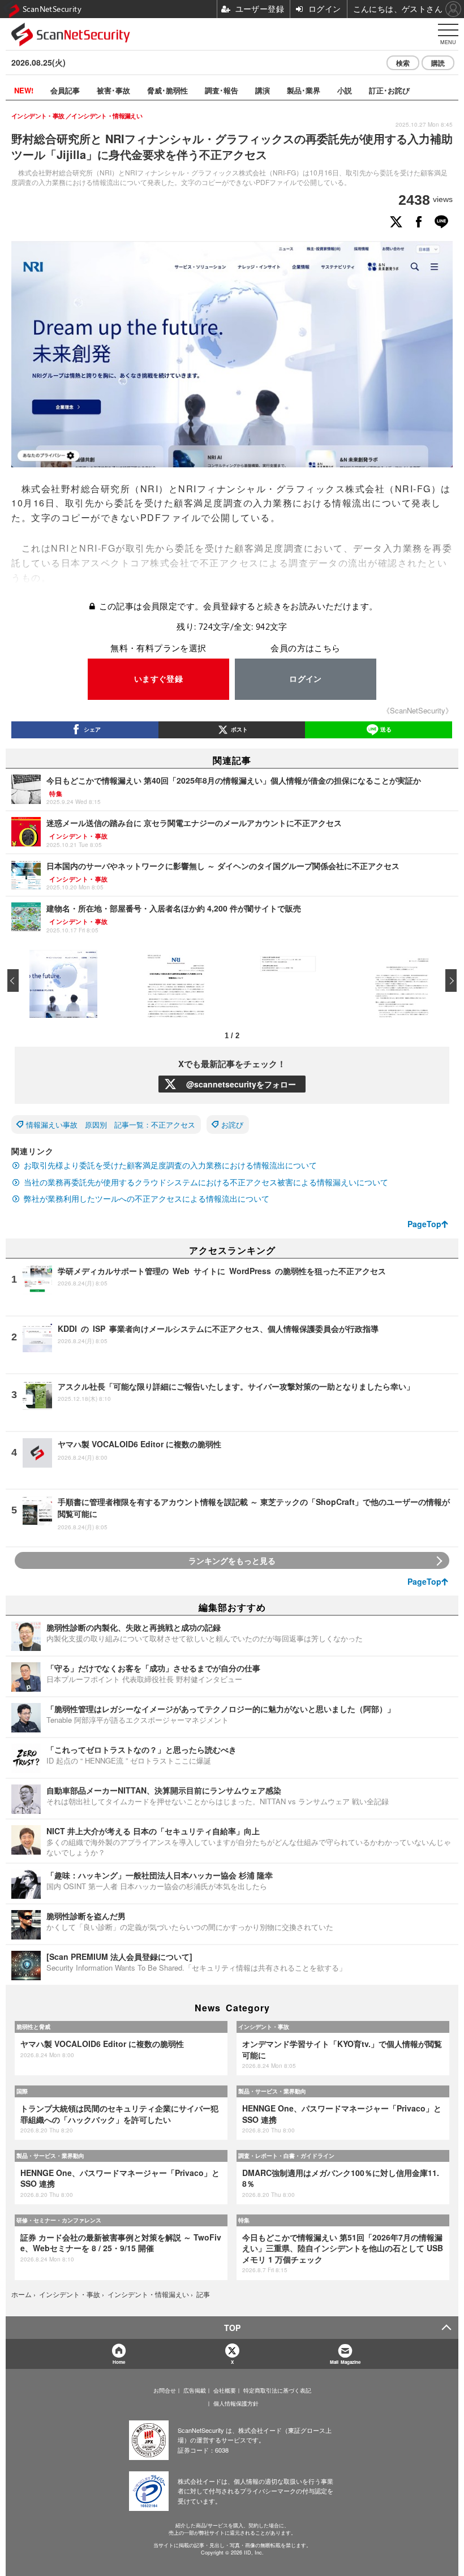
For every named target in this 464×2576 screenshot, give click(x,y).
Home (119, 2362)
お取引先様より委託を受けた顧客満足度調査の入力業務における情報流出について (170, 1165)
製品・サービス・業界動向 (272, 2091)
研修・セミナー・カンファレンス (59, 2220)
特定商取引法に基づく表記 (277, 2390)
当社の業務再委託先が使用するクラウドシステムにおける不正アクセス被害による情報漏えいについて (206, 1182)
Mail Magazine (345, 2362)
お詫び (232, 1124)
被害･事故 (113, 90)
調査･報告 (222, 90)
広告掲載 (195, 2390)
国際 (22, 2091)
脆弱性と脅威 (33, 2027)
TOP (232, 2328)
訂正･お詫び (389, 90)
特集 (244, 2220)
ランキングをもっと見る (232, 1560)
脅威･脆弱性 (167, 90)
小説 (345, 90)
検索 (403, 63)
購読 (438, 63)
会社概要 (225, 2390)
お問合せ (165, 2390)
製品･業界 (304, 90)
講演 (263, 90)
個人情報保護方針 (236, 2403)
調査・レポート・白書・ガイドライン (286, 2156)
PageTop (424, 1224)
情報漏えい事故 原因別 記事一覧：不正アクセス (111, 1124)
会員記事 (65, 90)
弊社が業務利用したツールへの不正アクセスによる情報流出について (147, 1198)
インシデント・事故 (264, 2027)
